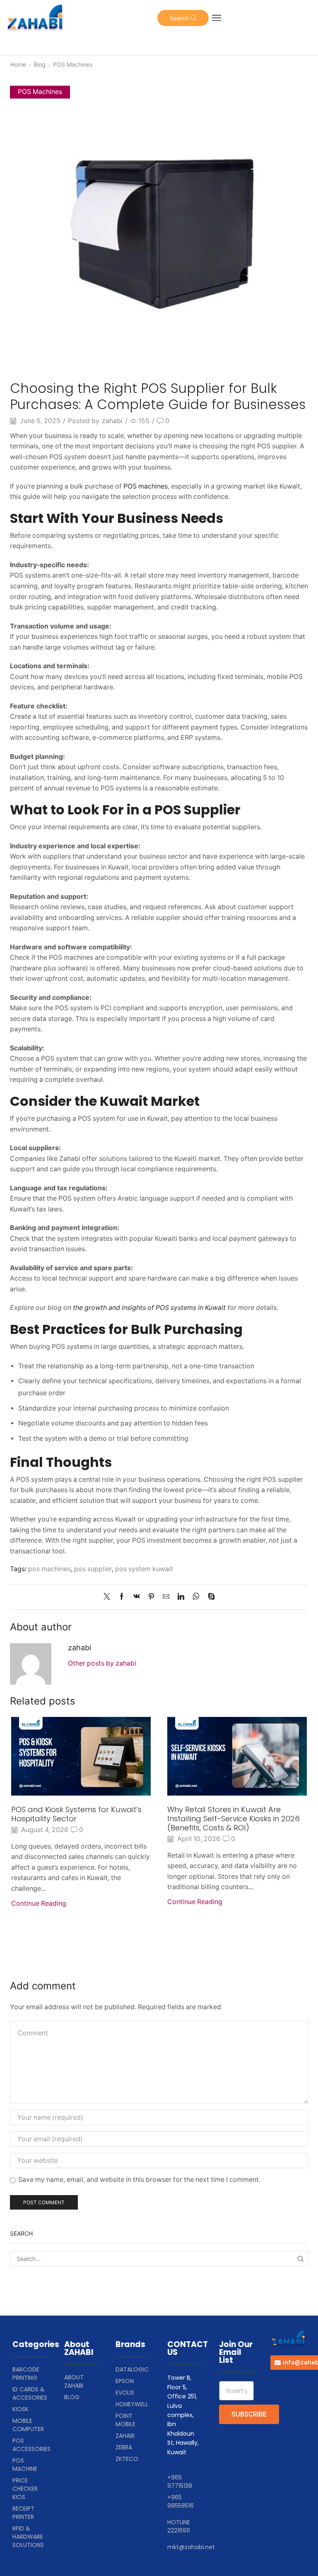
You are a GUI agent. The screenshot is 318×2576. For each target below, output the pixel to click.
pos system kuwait (144, 1569)
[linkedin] (181, 1597)
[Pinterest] (151, 1597)
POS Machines (73, 64)
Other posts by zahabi (102, 1663)
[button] (183, 18)
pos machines (49, 1569)
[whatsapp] (196, 1597)
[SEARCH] (300, 2259)
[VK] (137, 1597)
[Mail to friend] (166, 1597)
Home (18, 64)
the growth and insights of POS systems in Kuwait (149, 1308)
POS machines (146, 486)
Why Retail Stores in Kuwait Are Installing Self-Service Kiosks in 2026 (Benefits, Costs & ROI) (234, 1819)
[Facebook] (122, 1597)
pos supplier (93, 1569)
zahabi (112, 421)
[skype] (209, 1597)
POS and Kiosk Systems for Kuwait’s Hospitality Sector (76, 1814)
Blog (40, 64)
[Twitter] (109, 1597)
